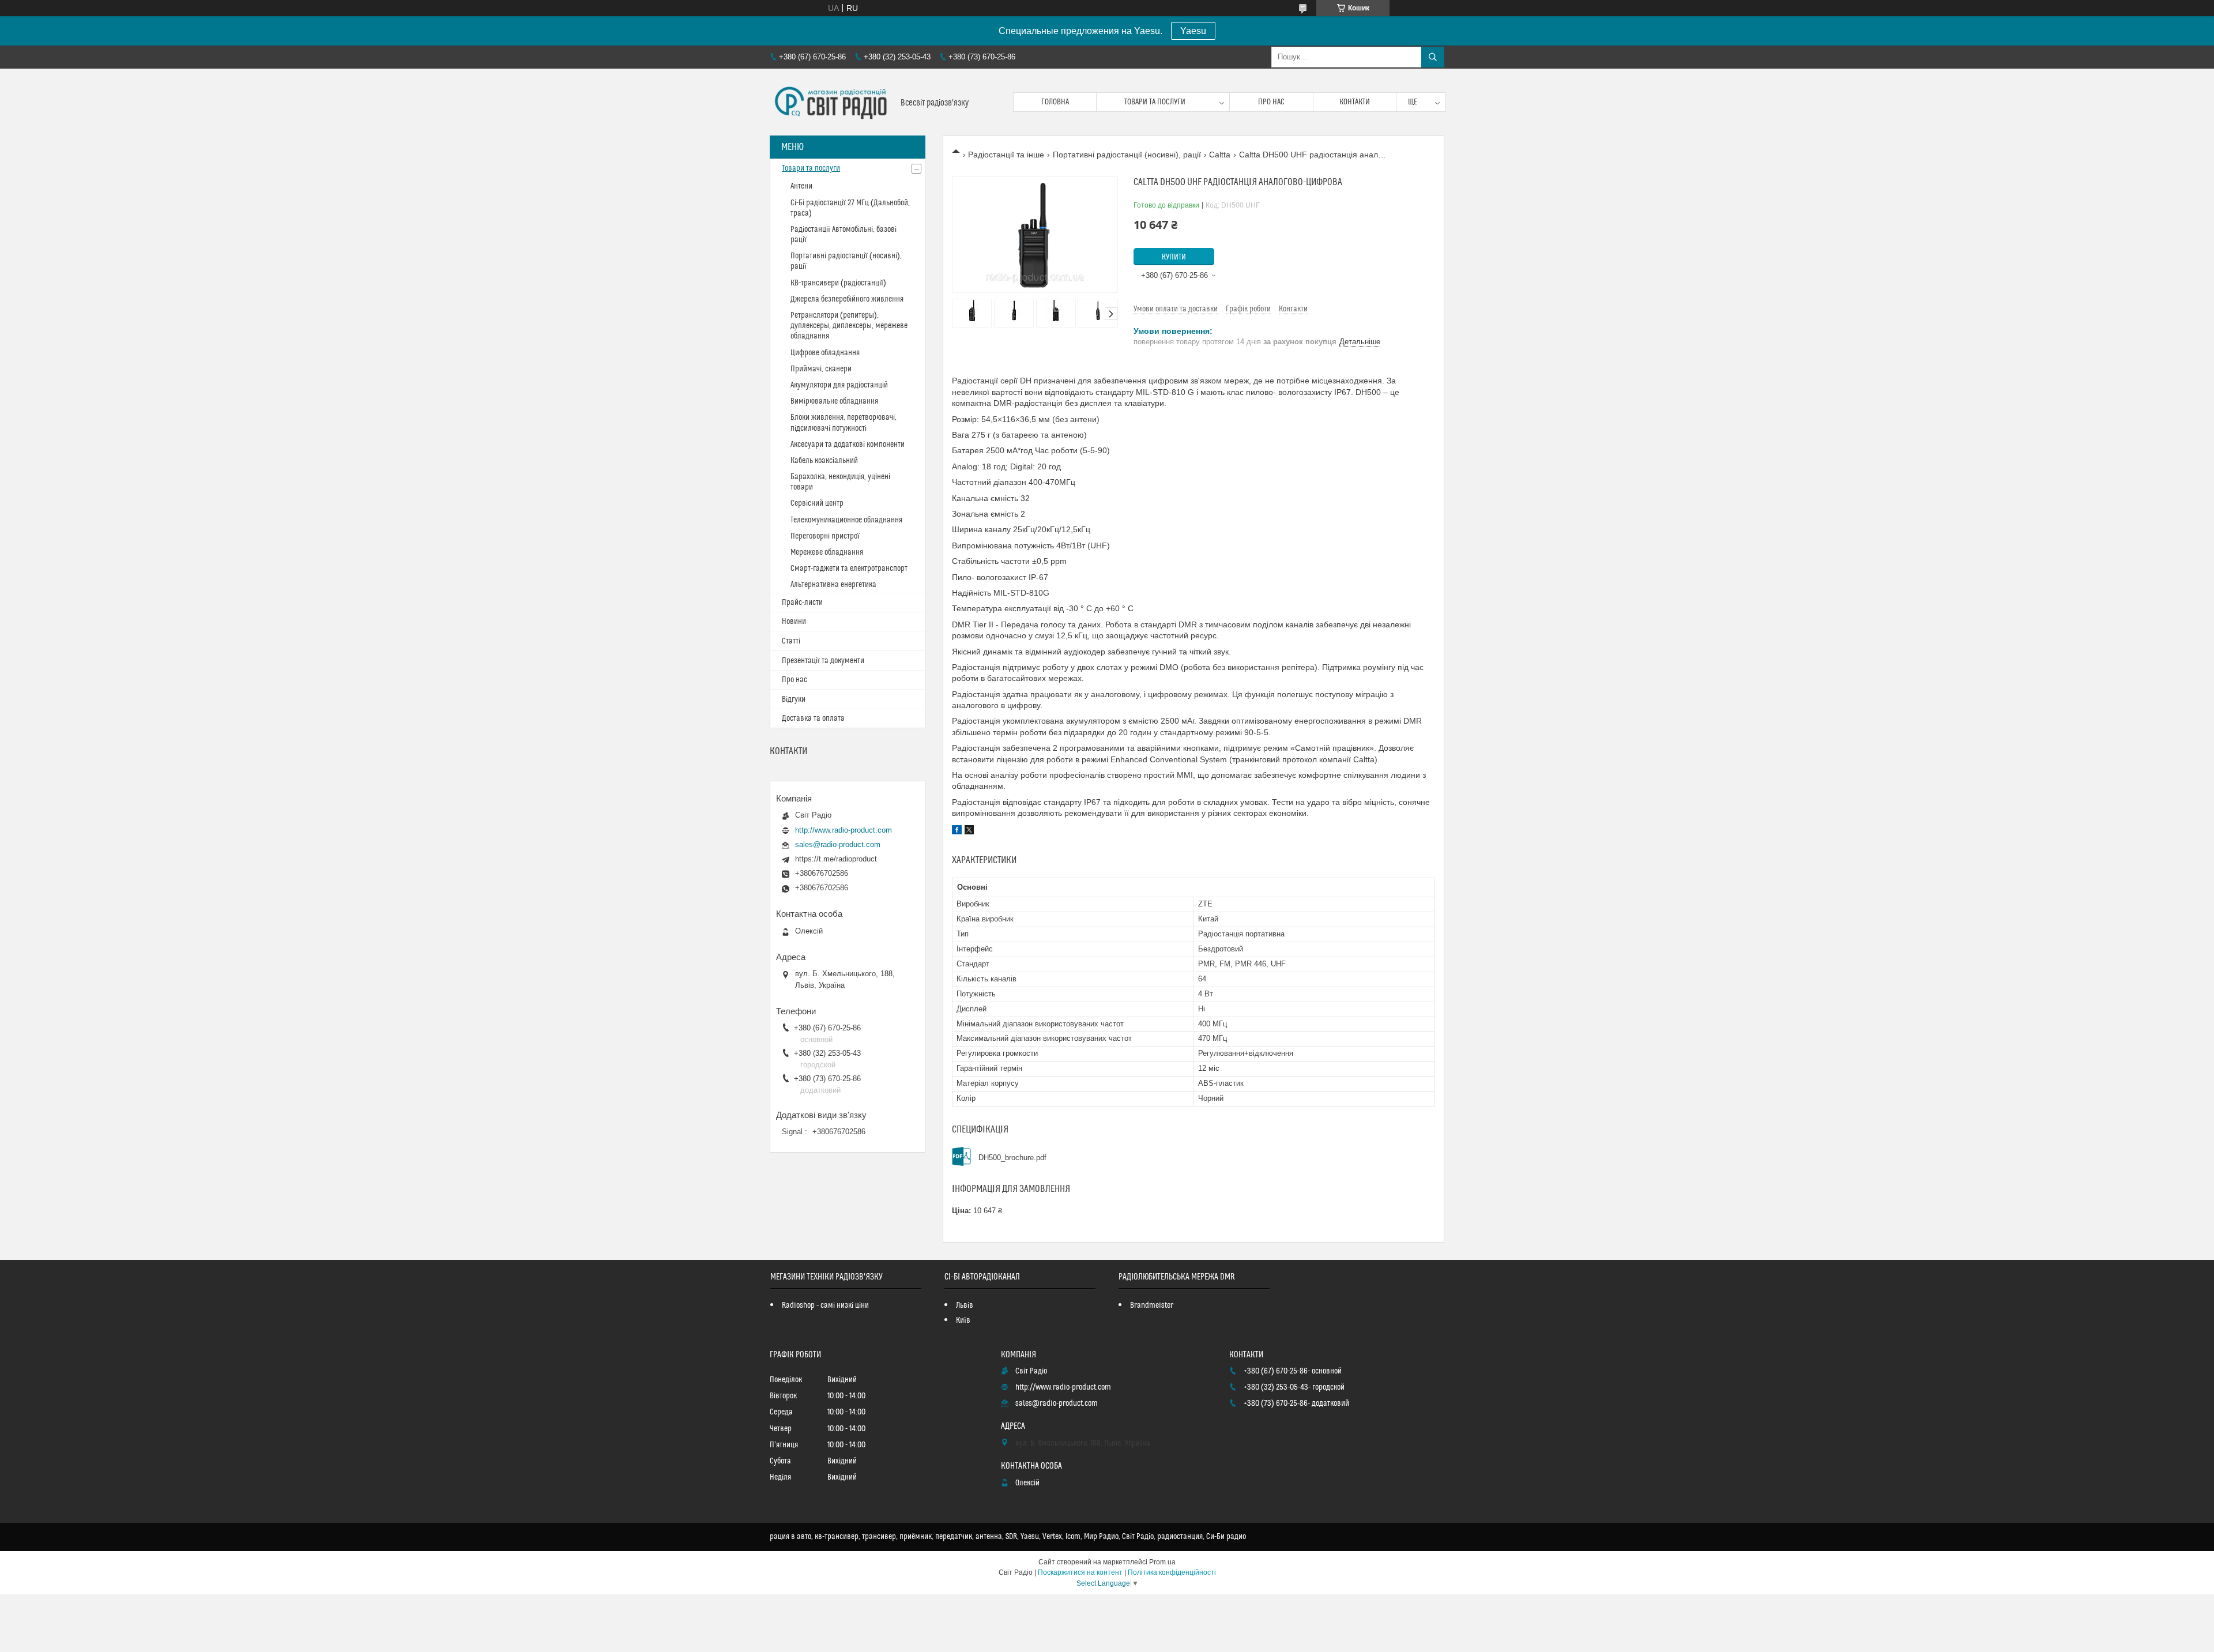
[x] (969, 831)
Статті (791, 641)
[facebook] (957, 831)
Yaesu (1193, 31)
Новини (794, 622)
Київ (963, 1320)
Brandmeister (1152, 1305)
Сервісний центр (817, 503)
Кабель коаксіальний (824, 461)
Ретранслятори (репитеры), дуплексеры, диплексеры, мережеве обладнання (849, 326)
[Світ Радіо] (831, 102)
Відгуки (794, 699)
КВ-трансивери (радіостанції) (838, 283)
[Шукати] (1433, 57)
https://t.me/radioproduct (836, 859)
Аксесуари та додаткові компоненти (848, 445)
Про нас (1271, 102)
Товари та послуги (1155, 102)
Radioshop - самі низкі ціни (825, 1305)
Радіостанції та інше (1006, 155)
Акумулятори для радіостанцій (839, 385)
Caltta (1220, 155)
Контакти (1355, 102)
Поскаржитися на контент (1080, 1572)
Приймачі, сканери (821, 369)
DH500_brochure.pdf (1012, 1158)
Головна (1055, 102)
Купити (1174, 257)
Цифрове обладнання (825, 353)
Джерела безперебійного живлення (847, 299)
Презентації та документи (823, 661)
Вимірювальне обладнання (834, 401)
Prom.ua (1162, 1562)
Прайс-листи (802, 603)
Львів (965, 1305)
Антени (801, 186)
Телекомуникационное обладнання (846, 520)
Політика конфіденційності (1172, 1572)
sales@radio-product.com (838, 844)
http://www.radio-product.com (844, 830)
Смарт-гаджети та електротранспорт (849, 569)
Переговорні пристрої (825, 536)
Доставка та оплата (813, 718)
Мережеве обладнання (827, 552)
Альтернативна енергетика (833, 585)
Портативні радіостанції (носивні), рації (1127, 155)
